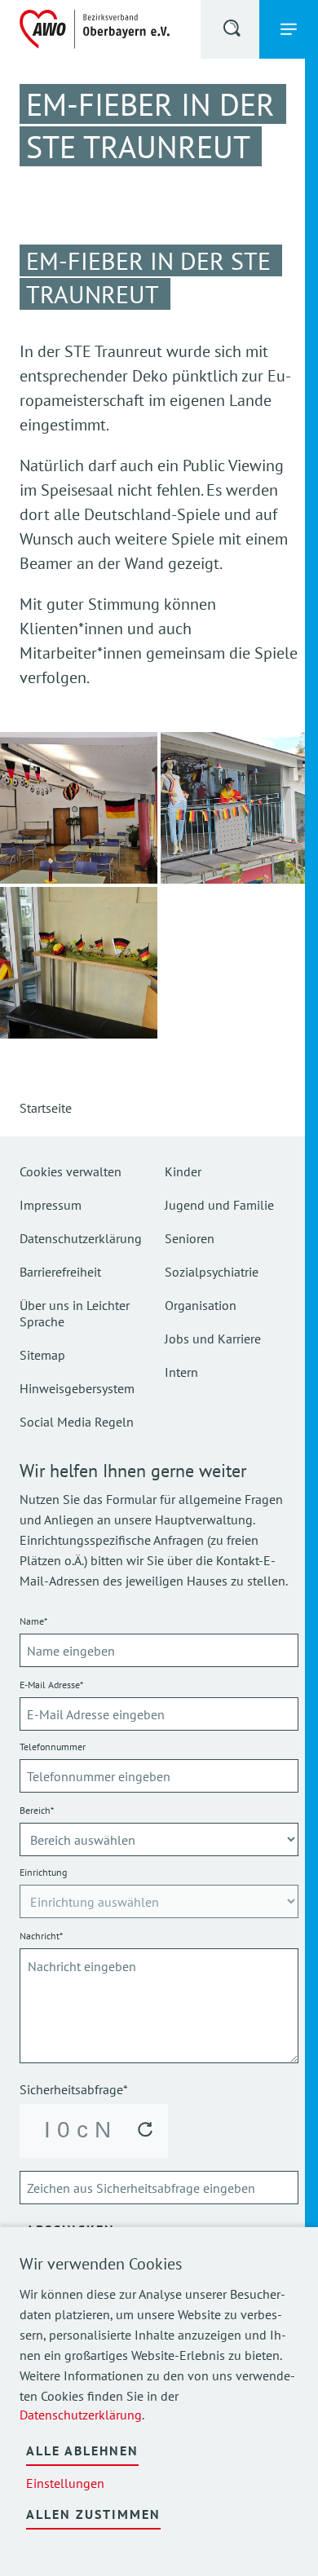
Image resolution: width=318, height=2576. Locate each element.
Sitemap (42, 1355)
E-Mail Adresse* (51, 1685)
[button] (233, 31)
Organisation (201, 1305)
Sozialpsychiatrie (212, 1272)
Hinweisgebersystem (77, 1388)
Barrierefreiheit (60, 1272)
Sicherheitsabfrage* (74, 2089)
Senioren (190, 1238)
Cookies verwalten (71, 1171)
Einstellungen (65, 2483)
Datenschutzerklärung (81, 2415)
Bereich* (37, 1810)
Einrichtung (43, 1872)
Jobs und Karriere (213, 1339)
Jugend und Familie (219, 1205)
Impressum (51, 1205)
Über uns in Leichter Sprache (75, 1313)
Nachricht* (41, 1936)
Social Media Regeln (77, 1422)
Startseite (46, 1108)
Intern (181, 1372)
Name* (33, 1621)
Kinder (183, 1171)
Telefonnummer (53, 1747)
